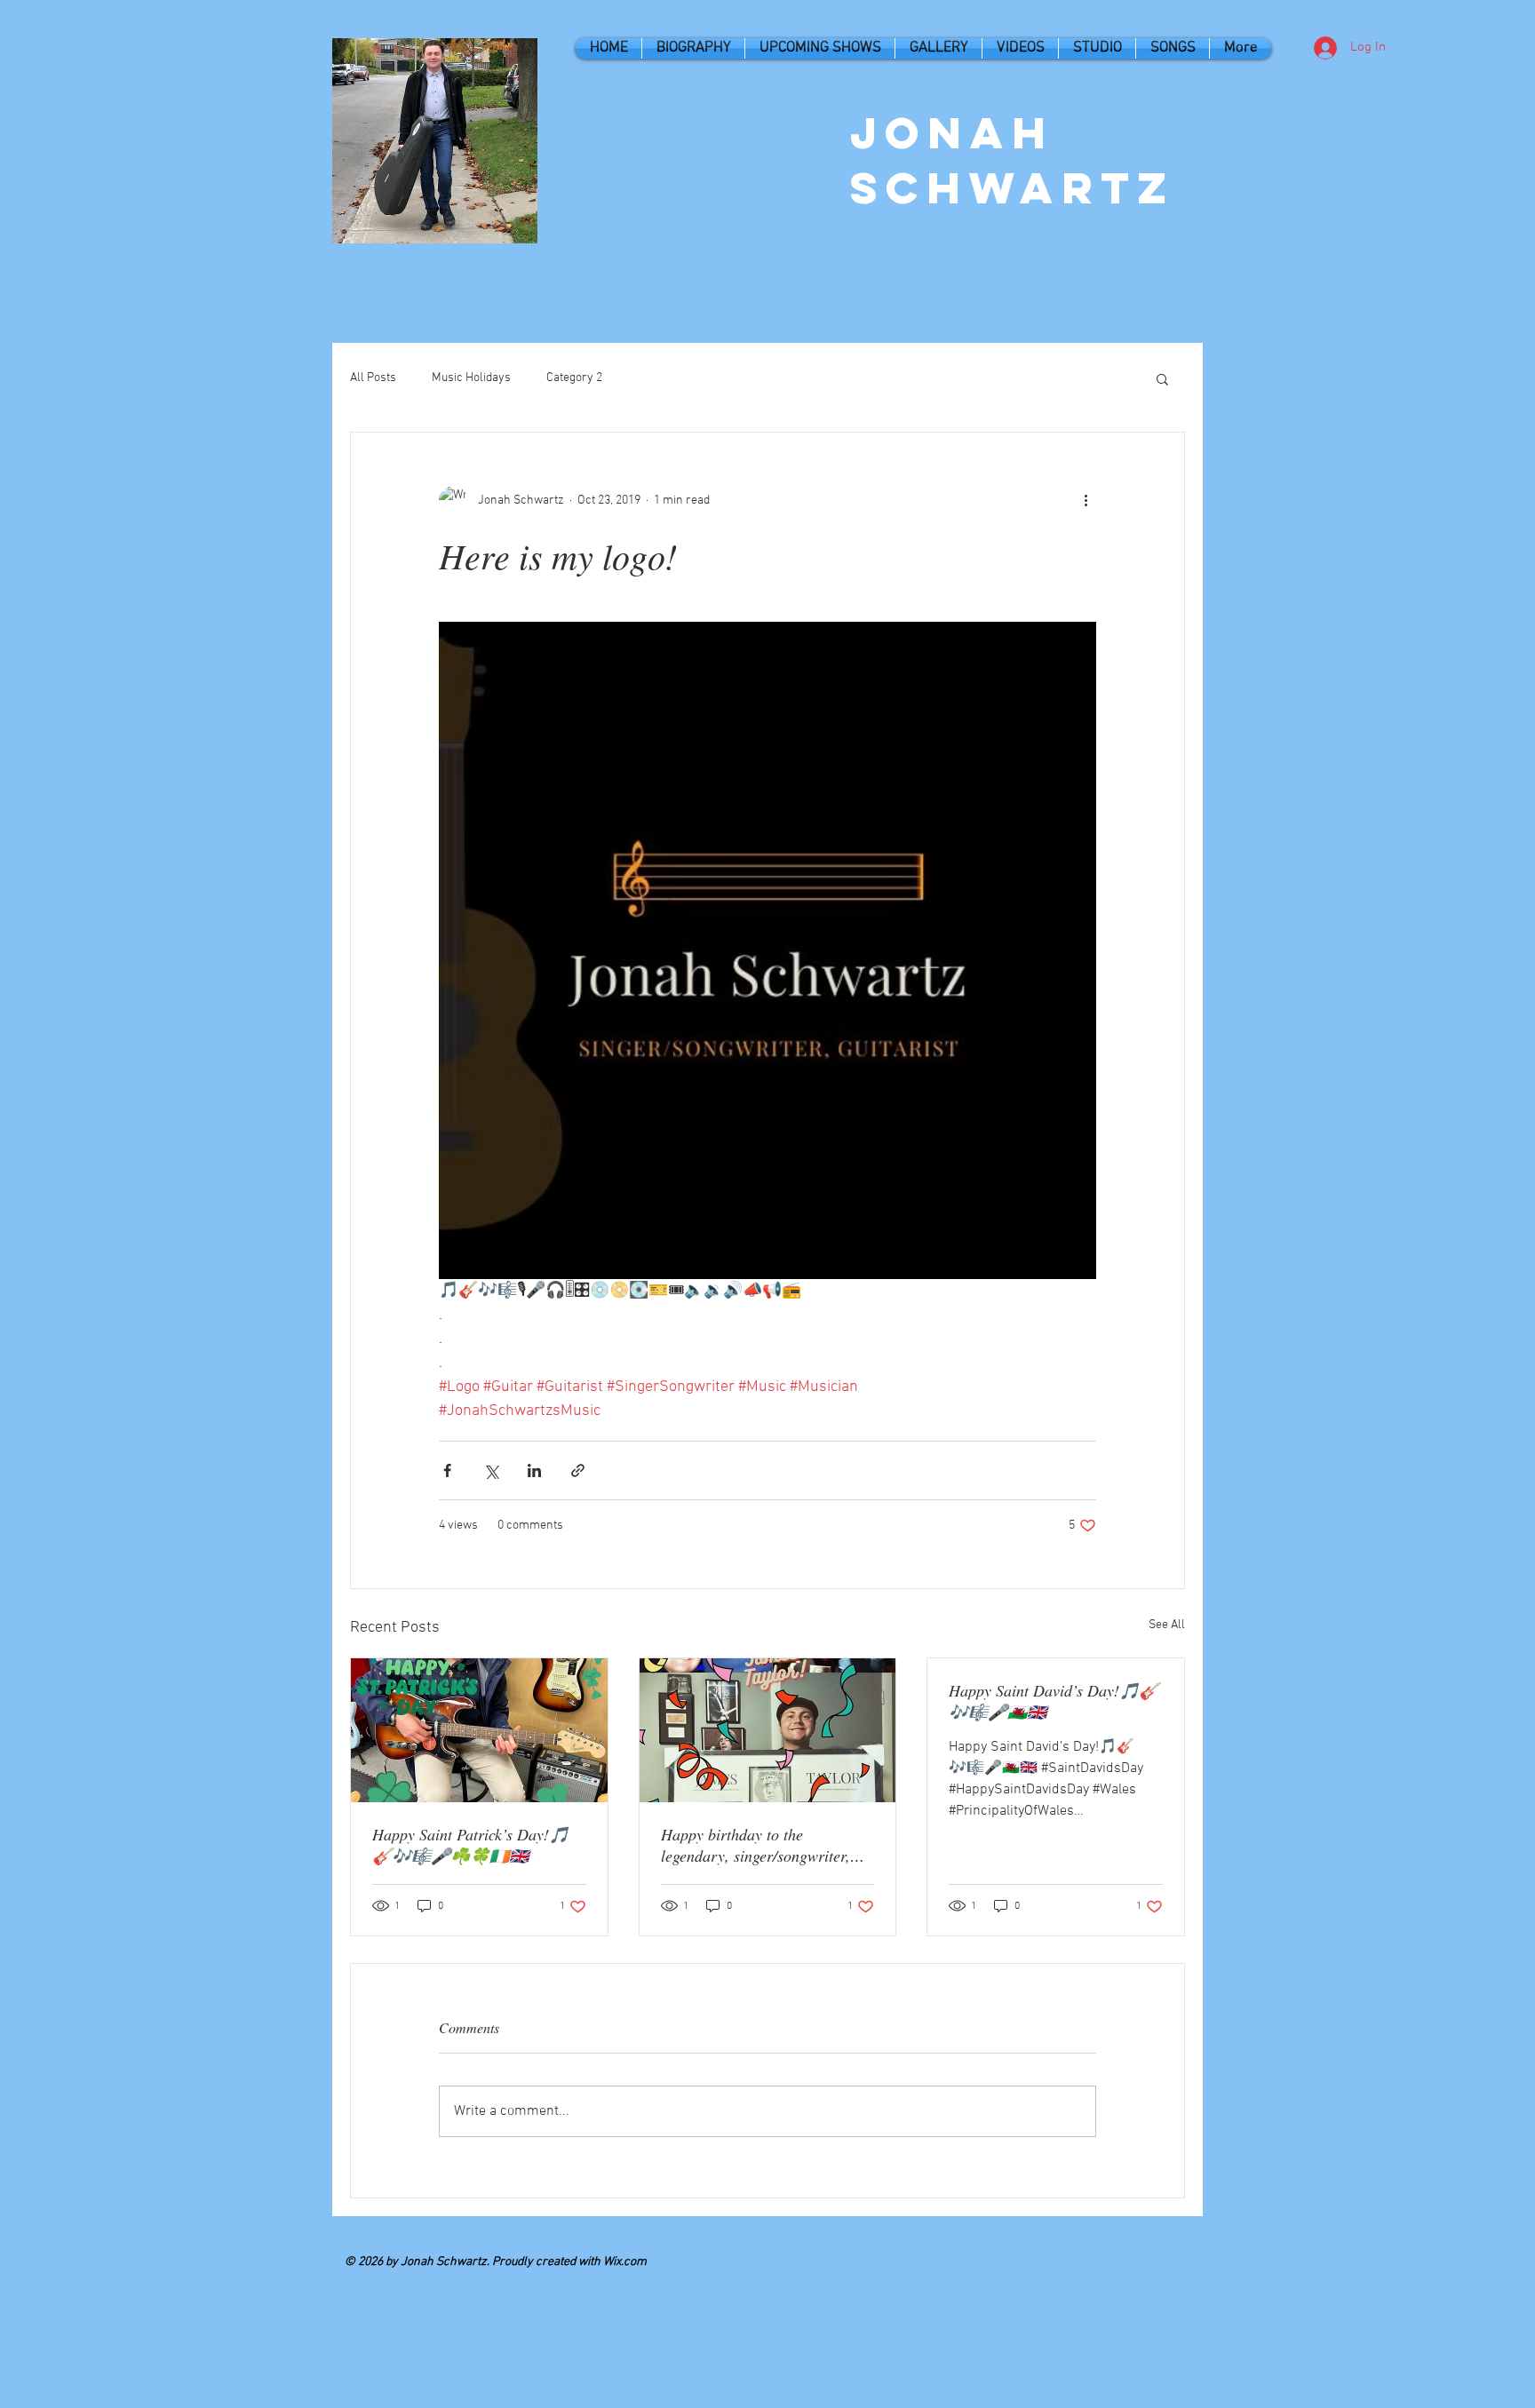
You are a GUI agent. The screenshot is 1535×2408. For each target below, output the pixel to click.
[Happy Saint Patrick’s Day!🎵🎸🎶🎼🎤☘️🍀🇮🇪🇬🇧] (479, 1730)
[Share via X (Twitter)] (491, 1470)
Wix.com (625, 2262)
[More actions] (1086, 500)
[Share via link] (578, 1470)
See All (1167, 1625)
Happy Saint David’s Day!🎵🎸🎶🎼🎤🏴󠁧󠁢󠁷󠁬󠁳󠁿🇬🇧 (1054, 1701)
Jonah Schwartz (1013, 160)
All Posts (373, 378)
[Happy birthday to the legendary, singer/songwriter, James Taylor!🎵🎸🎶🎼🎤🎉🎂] (768, 1730)
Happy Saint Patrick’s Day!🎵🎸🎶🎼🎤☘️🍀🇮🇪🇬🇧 (470, 1845)
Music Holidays (471, 378)
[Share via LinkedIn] (534, 1470)
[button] (1162, 378)
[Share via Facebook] (447, 1470)
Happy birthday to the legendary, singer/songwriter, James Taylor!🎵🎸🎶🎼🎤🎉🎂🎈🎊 (765, 1845)
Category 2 (574, 378)
